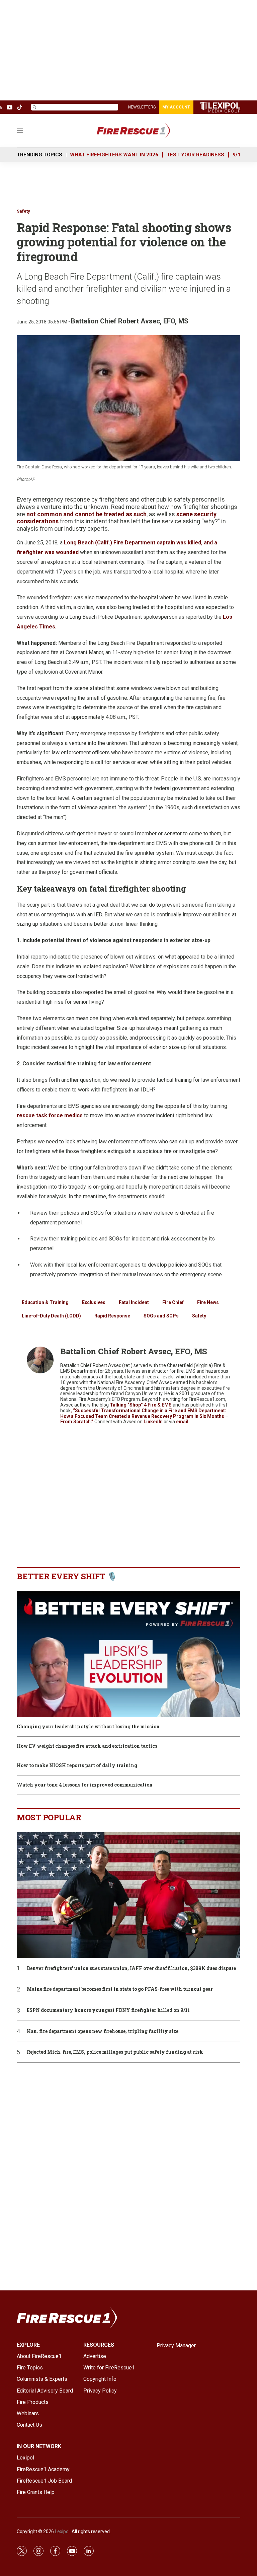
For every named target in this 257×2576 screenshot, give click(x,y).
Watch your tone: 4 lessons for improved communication (85, 1785)
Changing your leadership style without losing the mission (88, 1727)
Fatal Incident (134, 1302)
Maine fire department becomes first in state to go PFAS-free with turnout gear (120, 1989)
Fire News (208, 1302)
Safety (23, 211)
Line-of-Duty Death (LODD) (51, 1316)
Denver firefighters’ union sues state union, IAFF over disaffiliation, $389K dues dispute (131, 1968)
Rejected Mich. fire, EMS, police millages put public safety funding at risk (115, 2052)
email (182, 1422)
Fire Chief (173, 1302)
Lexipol (62, 2531)
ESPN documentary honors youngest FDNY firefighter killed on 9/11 (108, 2010)
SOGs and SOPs (161, 1316)
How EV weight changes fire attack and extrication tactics (87, 1746)
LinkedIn (154, 1422)
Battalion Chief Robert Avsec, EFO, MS (130, 321)
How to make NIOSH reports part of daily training (77, 1766)
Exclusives (94, 1302)
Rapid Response (112, 1316)
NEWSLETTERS (142, 107)
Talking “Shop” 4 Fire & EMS (141, 1405)
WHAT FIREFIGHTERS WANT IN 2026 (114, 155)
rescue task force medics (50, 1115)
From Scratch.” (77, 1422)
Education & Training (45, 1302)
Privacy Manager (176, 2345)
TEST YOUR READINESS (195, 155)
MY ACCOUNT (176, 107)
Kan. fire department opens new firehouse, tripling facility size (103, 2031)
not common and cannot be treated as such (87, 514)
